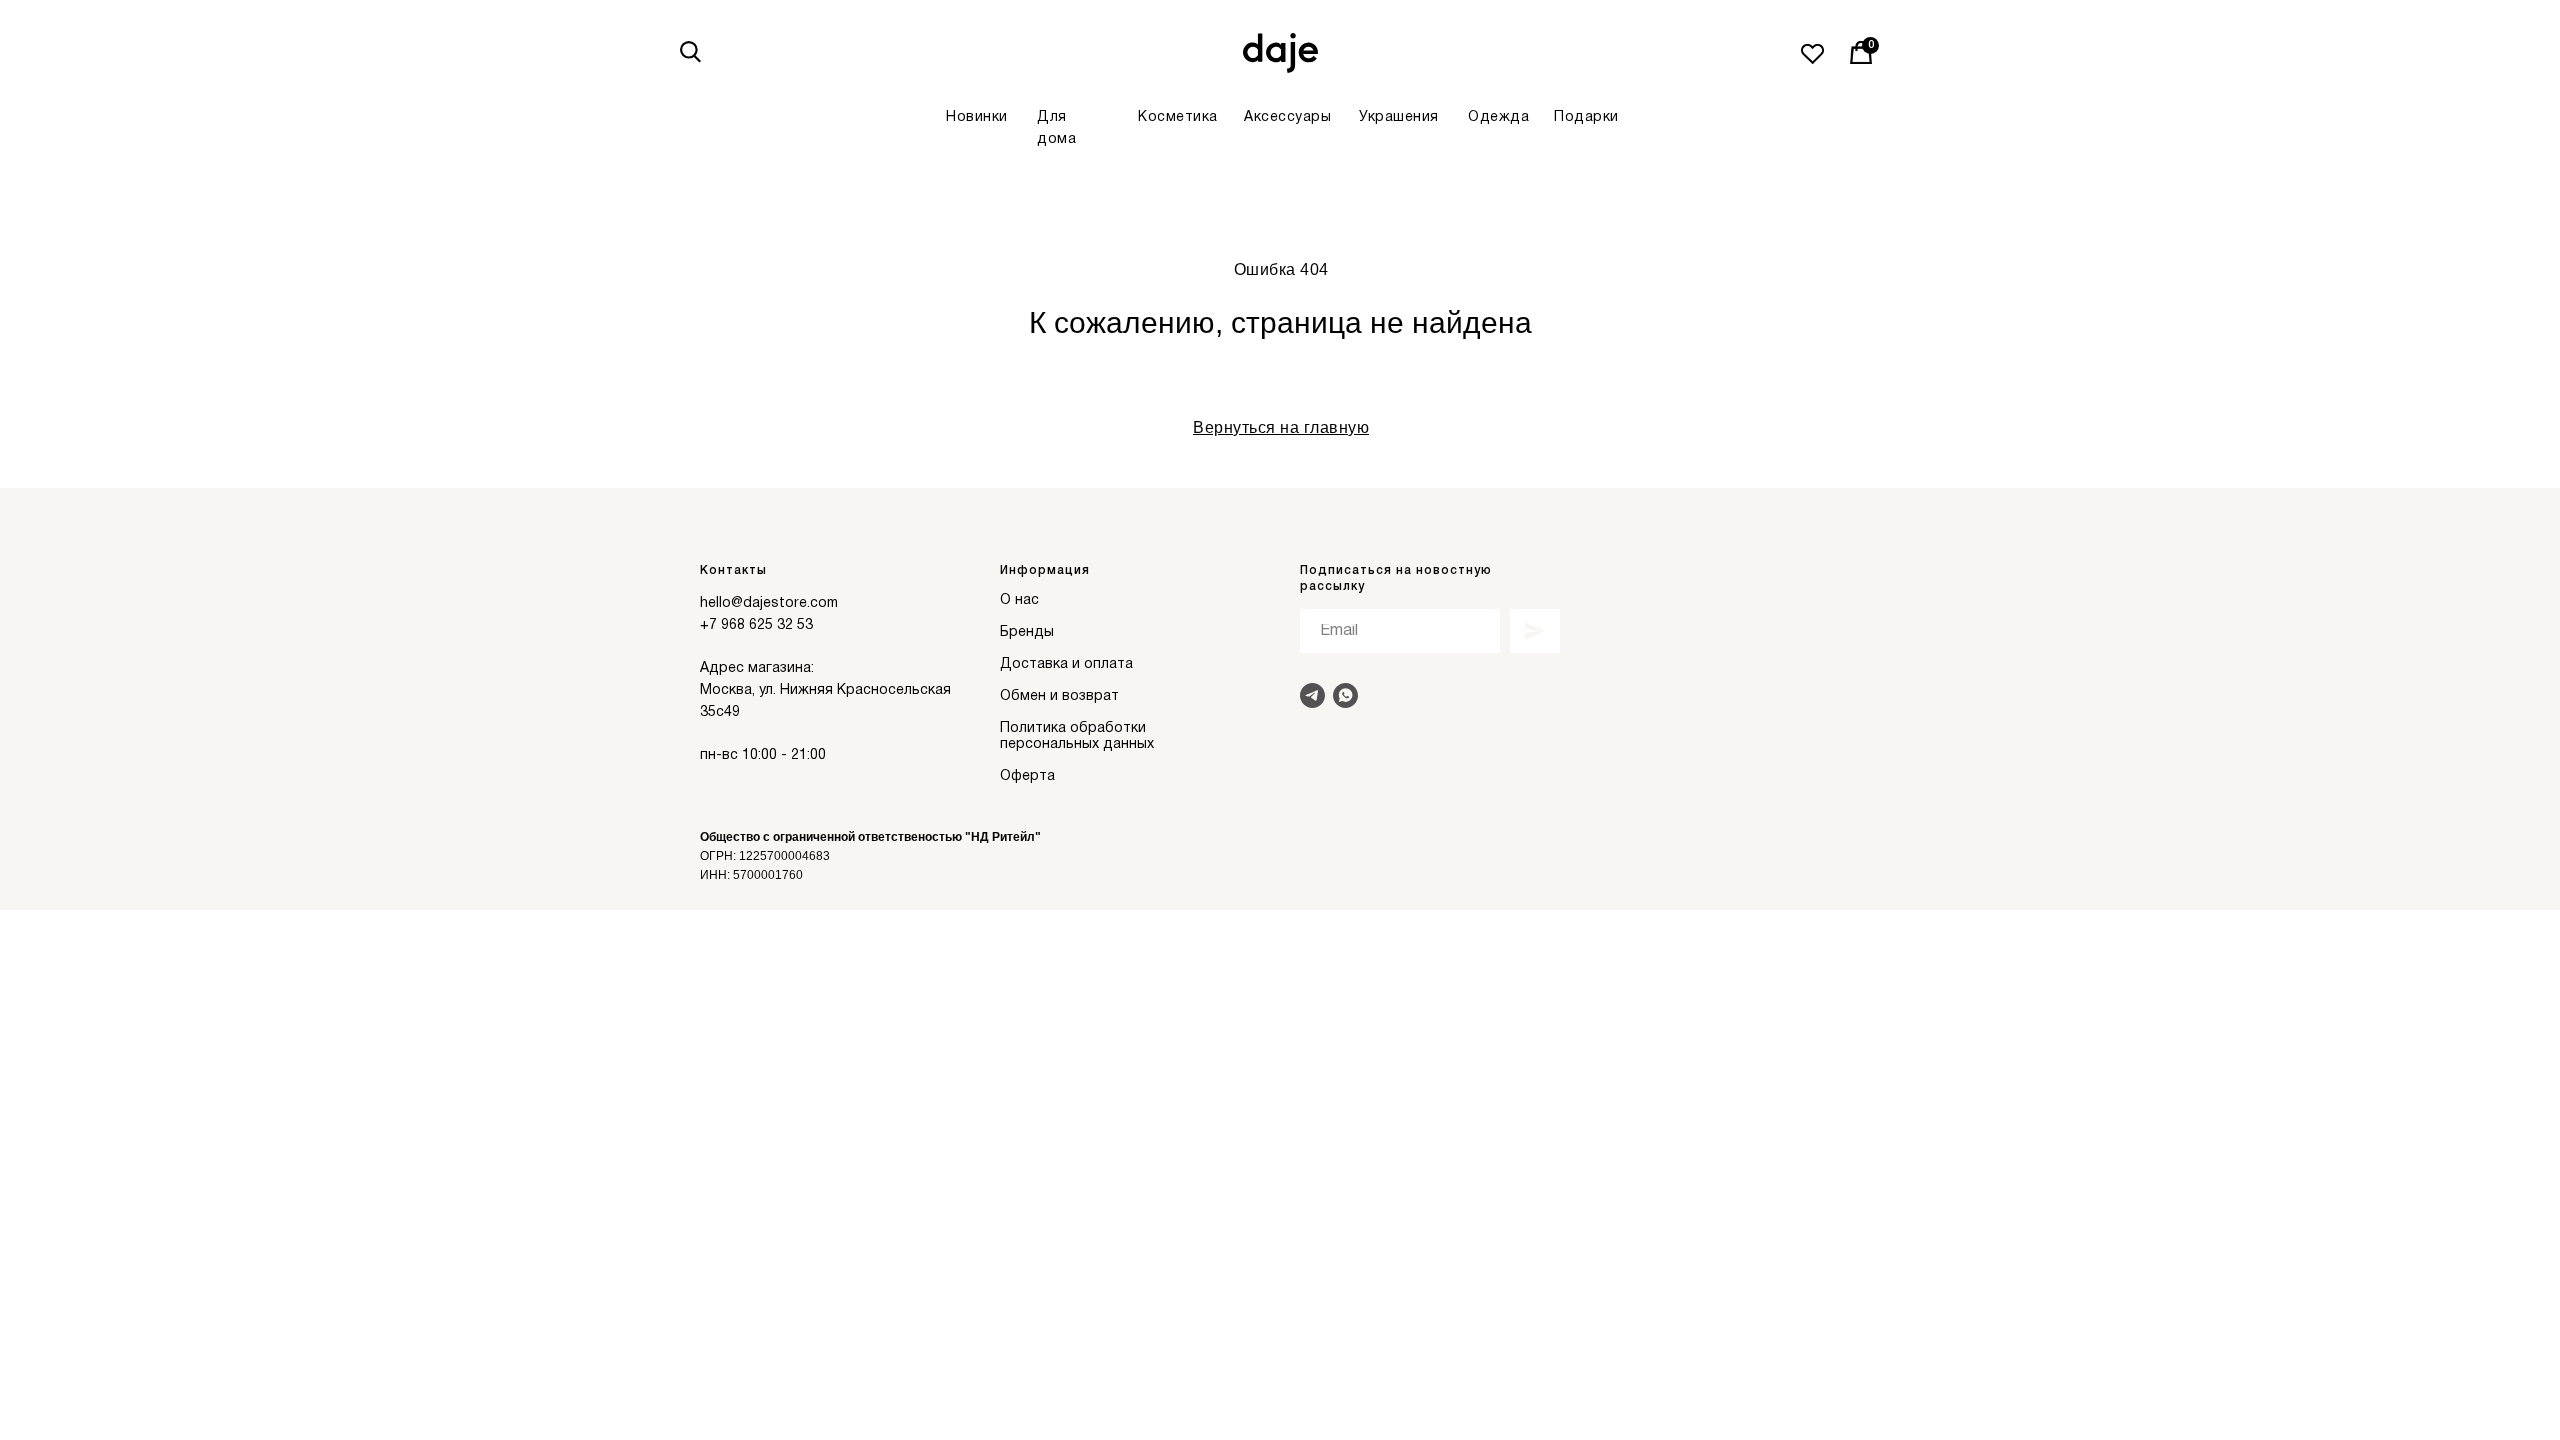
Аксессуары (1287, 117)
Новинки (977, 117)
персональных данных (1077, 744)
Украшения (1399, 117)
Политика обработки (1073, 728)
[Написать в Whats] (1345, 695)
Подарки (1586, 117)
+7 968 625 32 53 (756, 625)
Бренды (1027, 632)
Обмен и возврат (1059, 696)
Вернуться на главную (1281, 427)
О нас (1019, 600)
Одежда (1498, 117)
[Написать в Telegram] (1312, 695)
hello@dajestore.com (769, 603)
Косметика (1178, 117)
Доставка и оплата (1066, 664)
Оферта (1027, 776)
